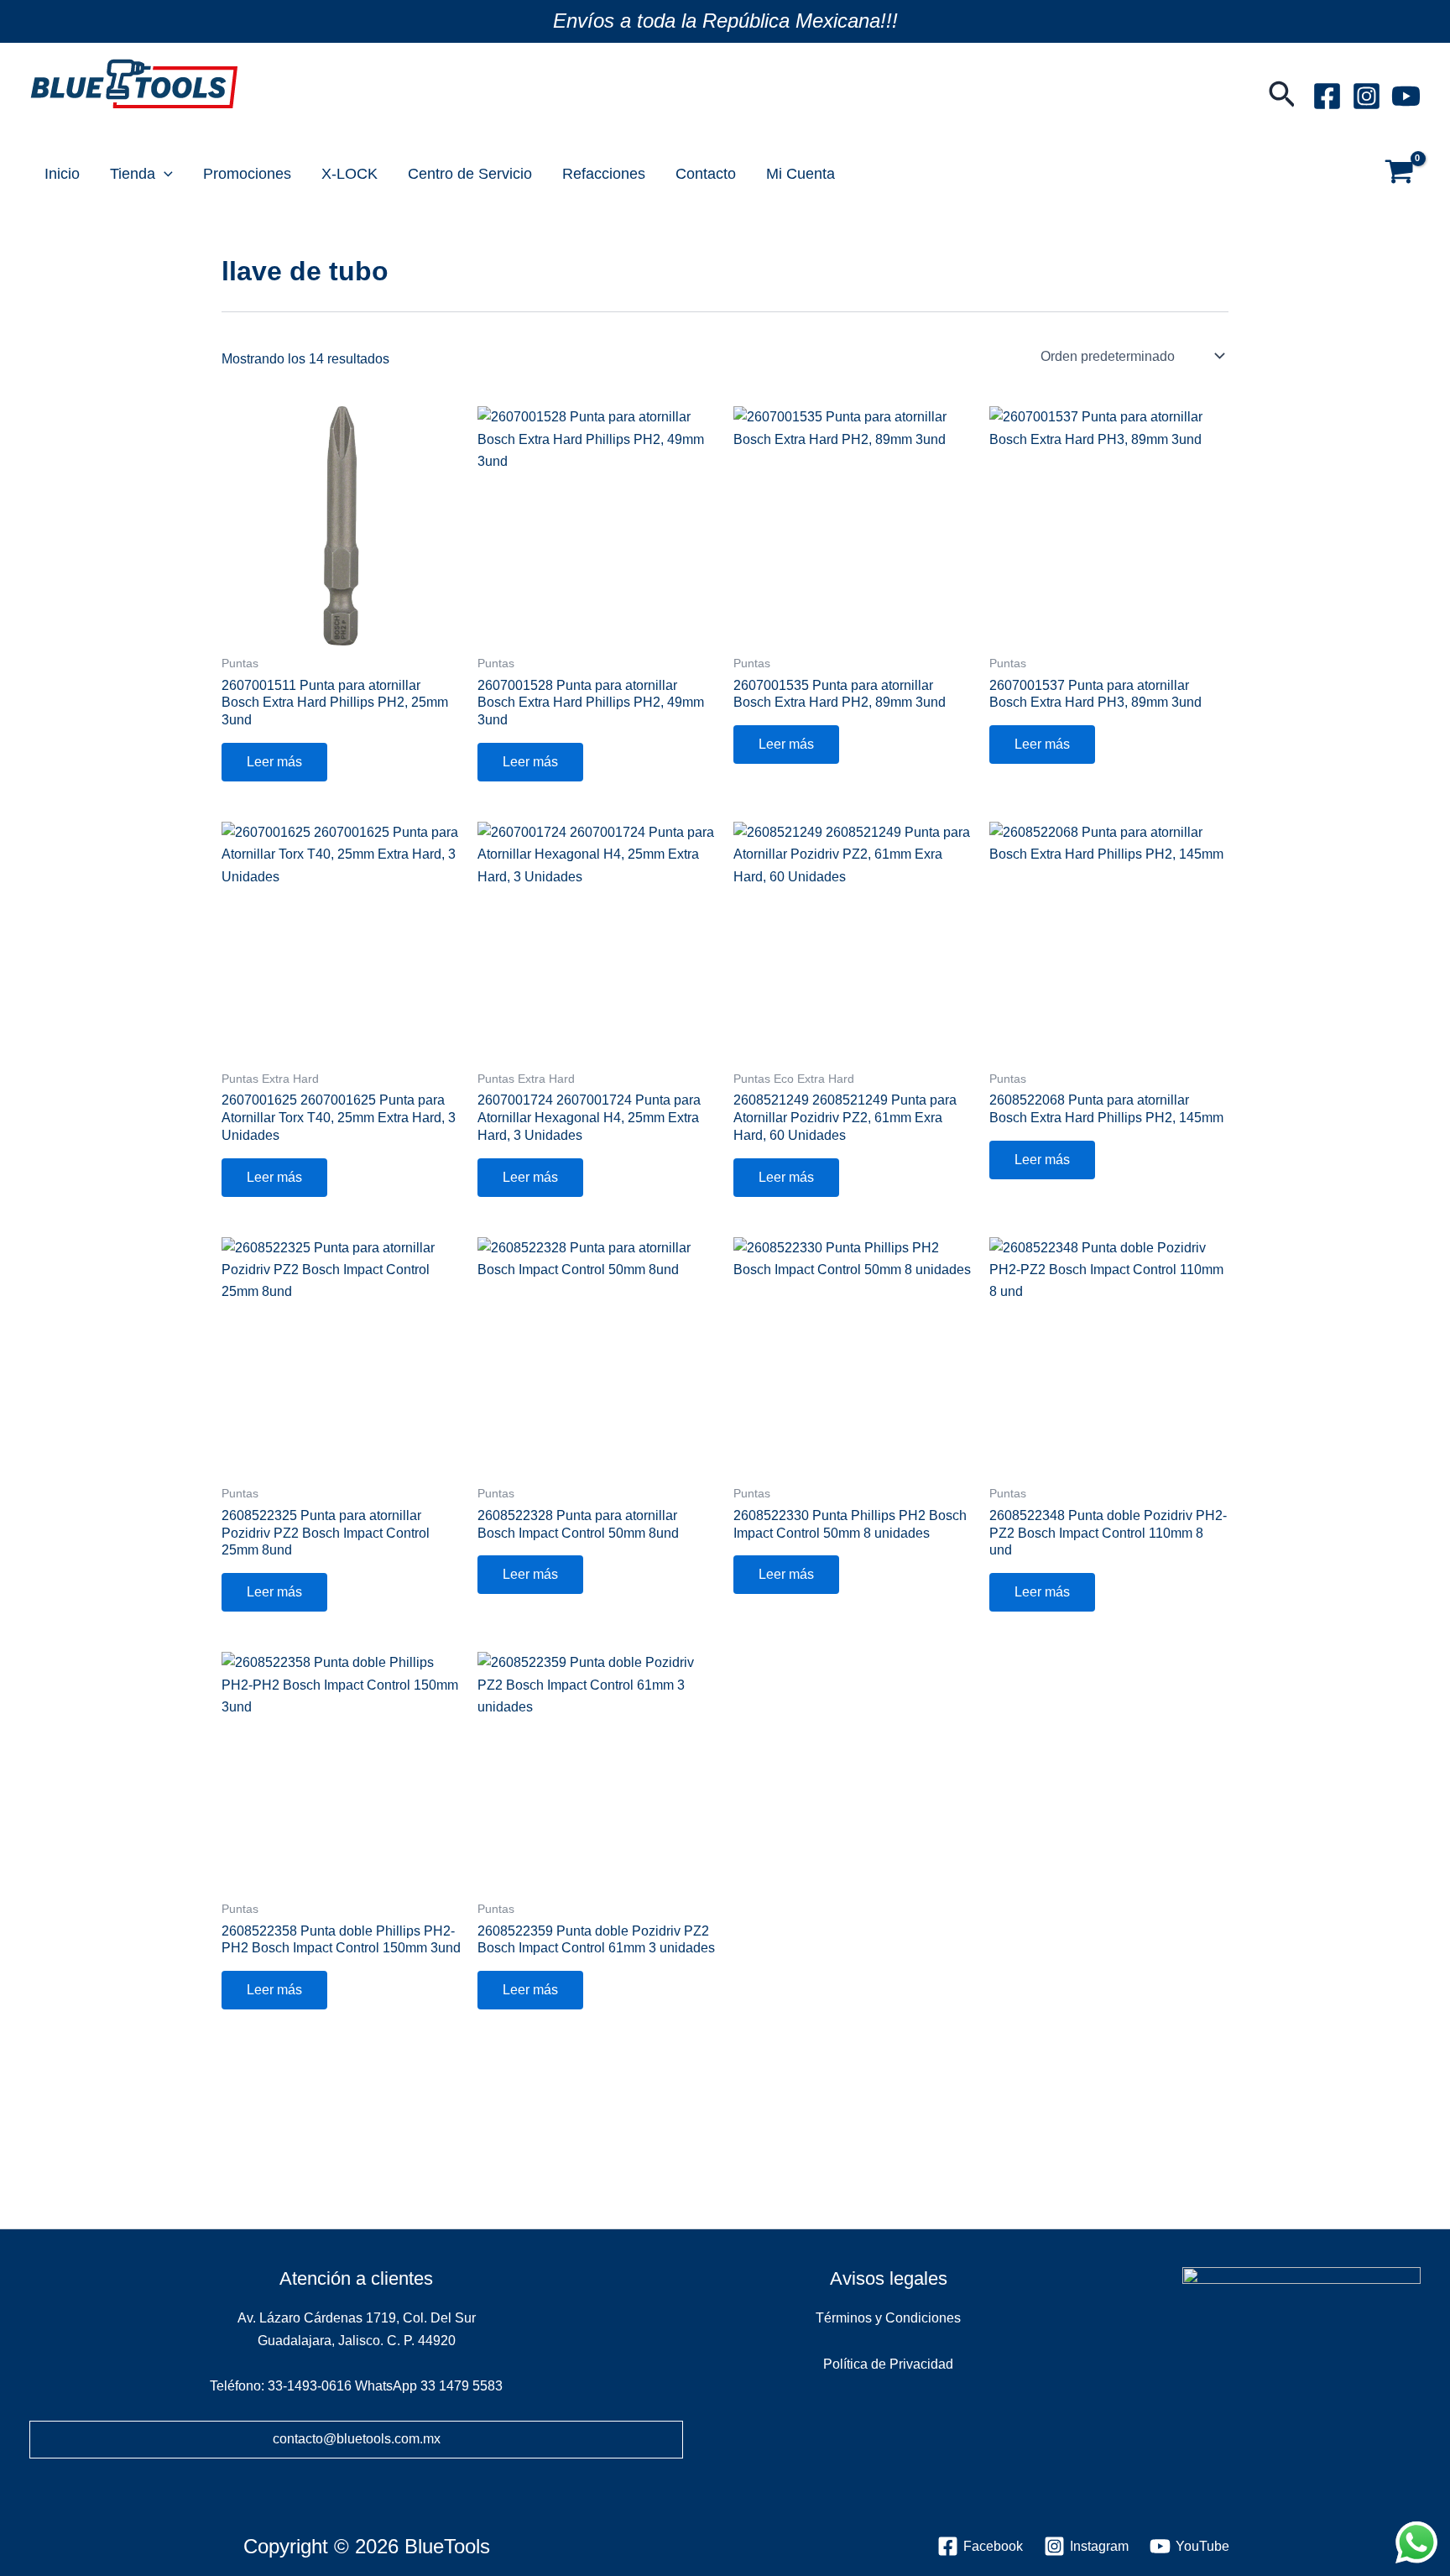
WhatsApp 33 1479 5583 (429, 2386)
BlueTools (76, 122)
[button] (1282, 96)
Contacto (706, 174)
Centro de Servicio (470, 174)
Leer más (274, 762)
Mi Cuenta (801, 174)
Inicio (62, 174)
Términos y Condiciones (888, 2318)
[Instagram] (1367, 96)
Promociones (247, 174)
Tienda (133, 174)
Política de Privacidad (888, 2364)
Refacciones (604, 174)
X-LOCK (349, 174)
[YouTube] (1406, 96)
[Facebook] (1327, 96)
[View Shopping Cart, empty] (1399, 174)
